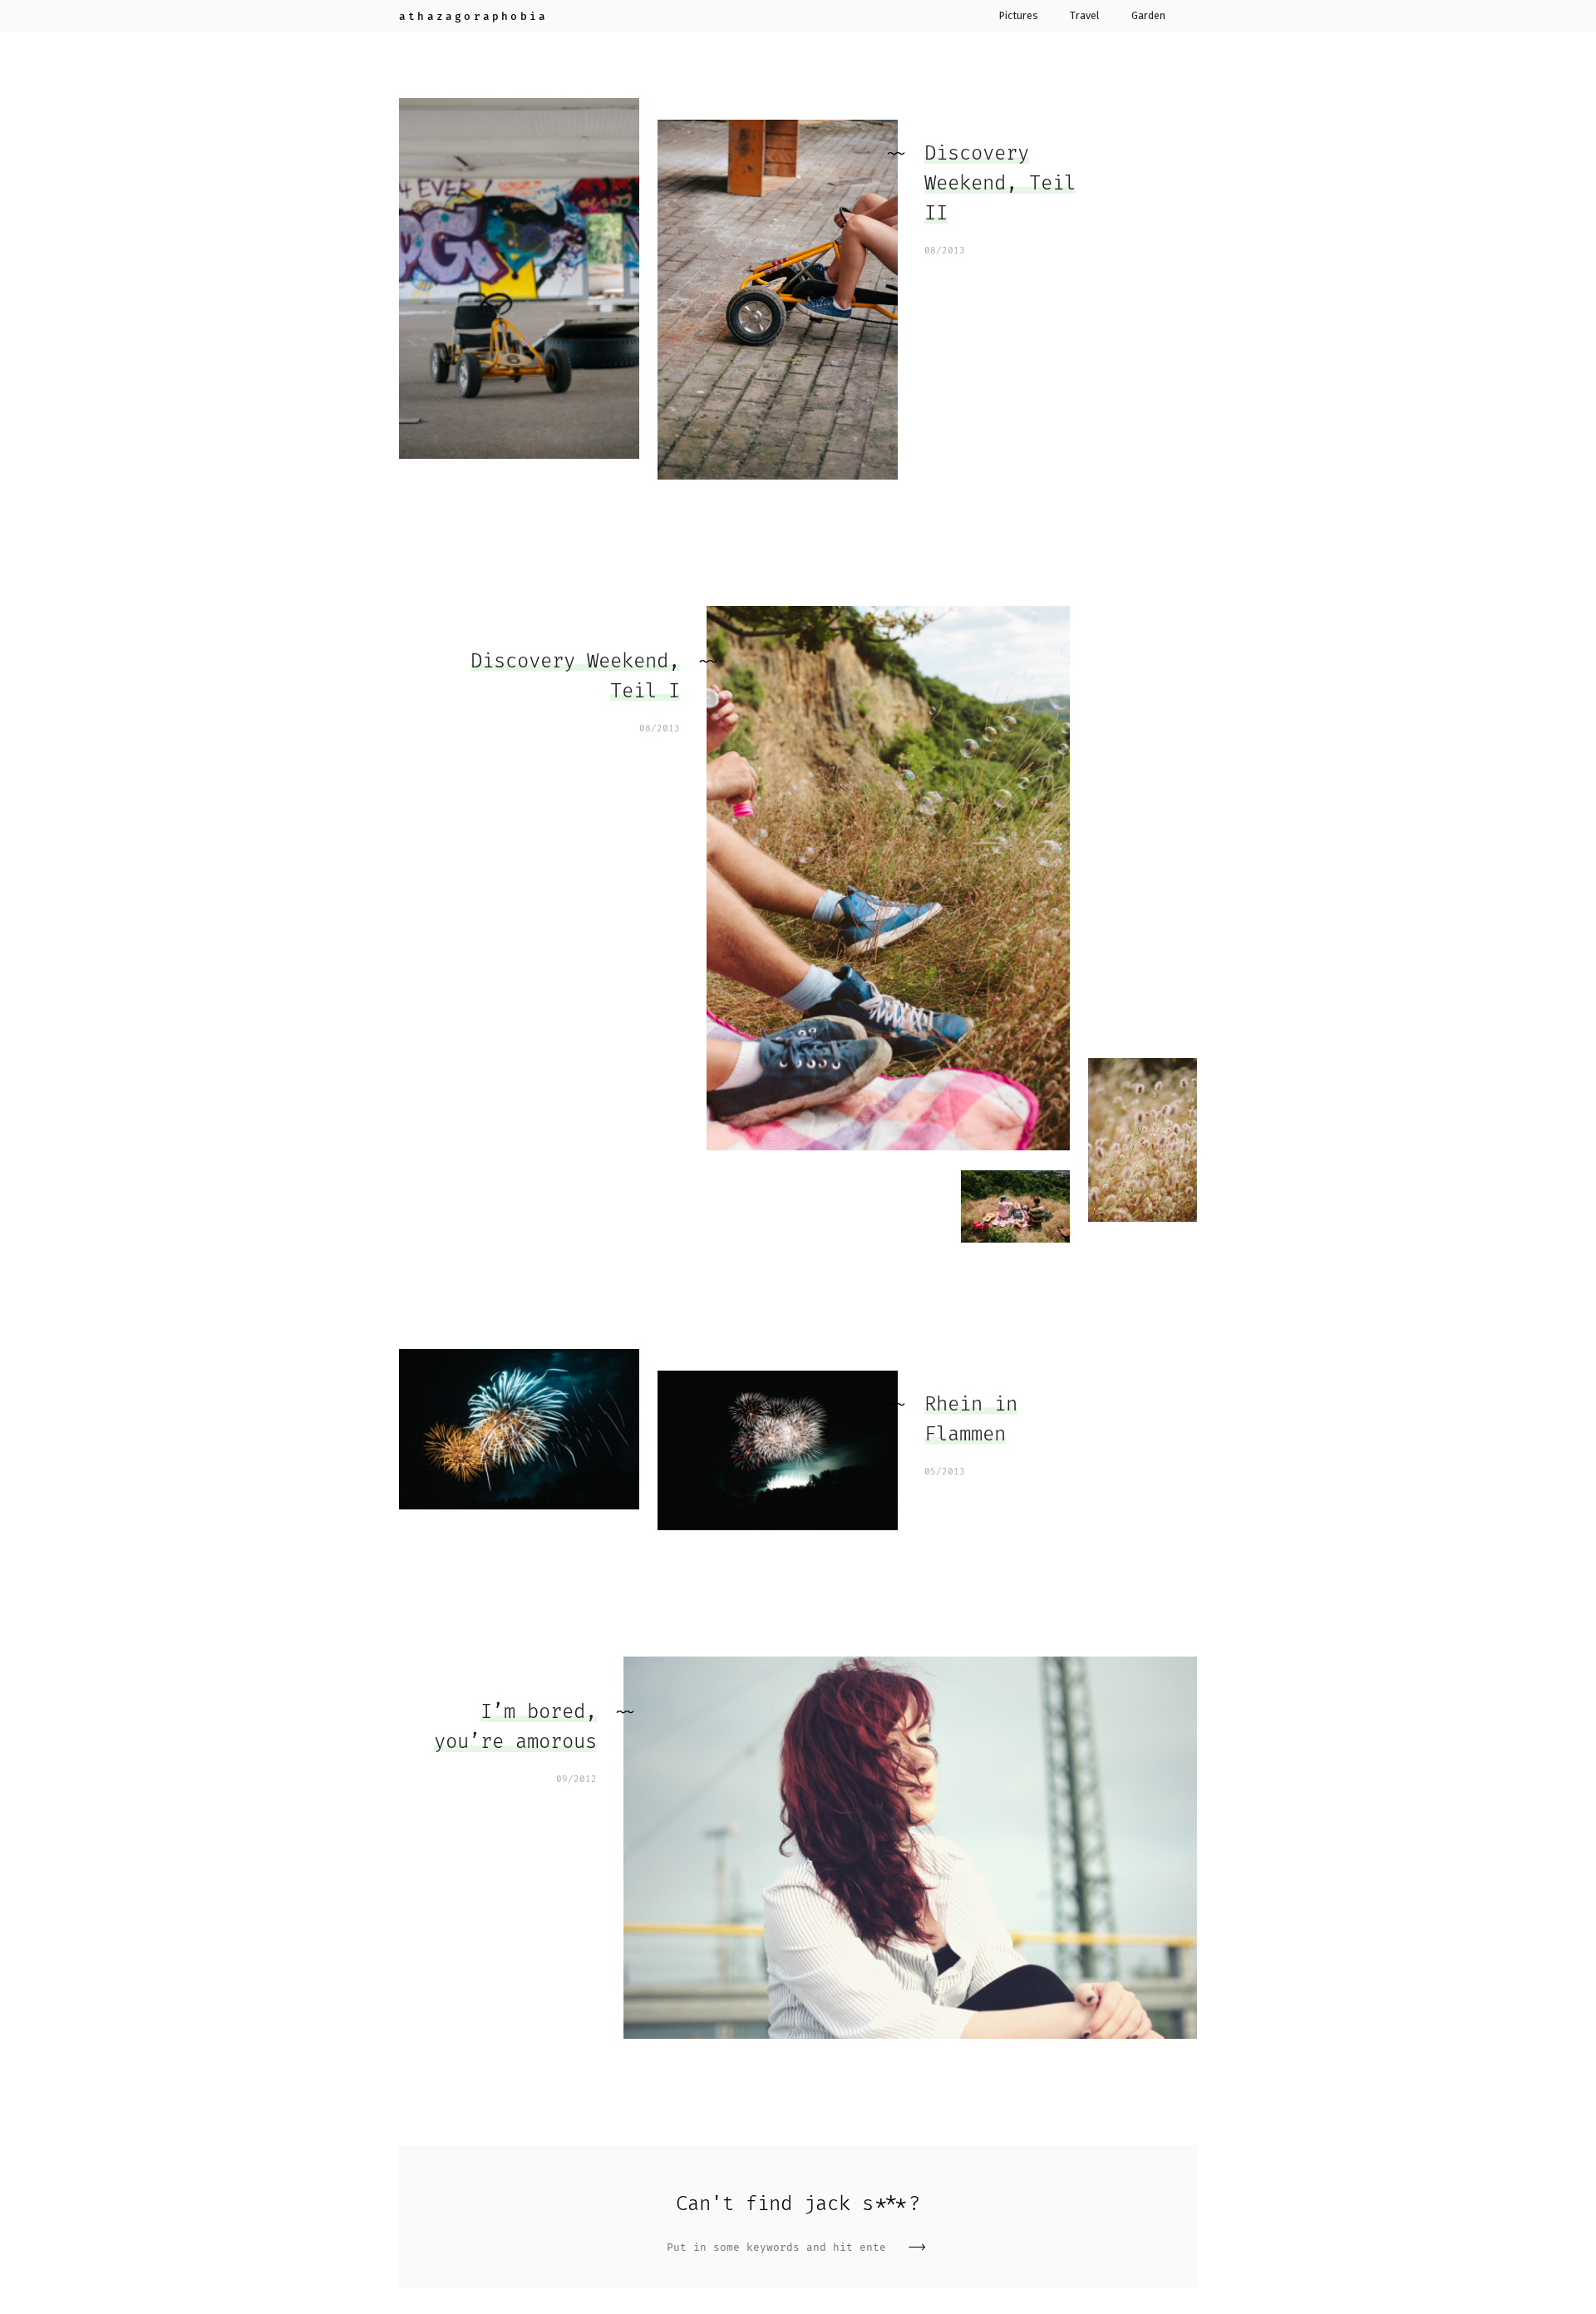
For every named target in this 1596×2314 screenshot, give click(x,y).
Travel (1084, 16)
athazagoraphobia (473, 16)
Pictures (1019, 16)
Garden (1148, 16)
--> (917, 2247)
